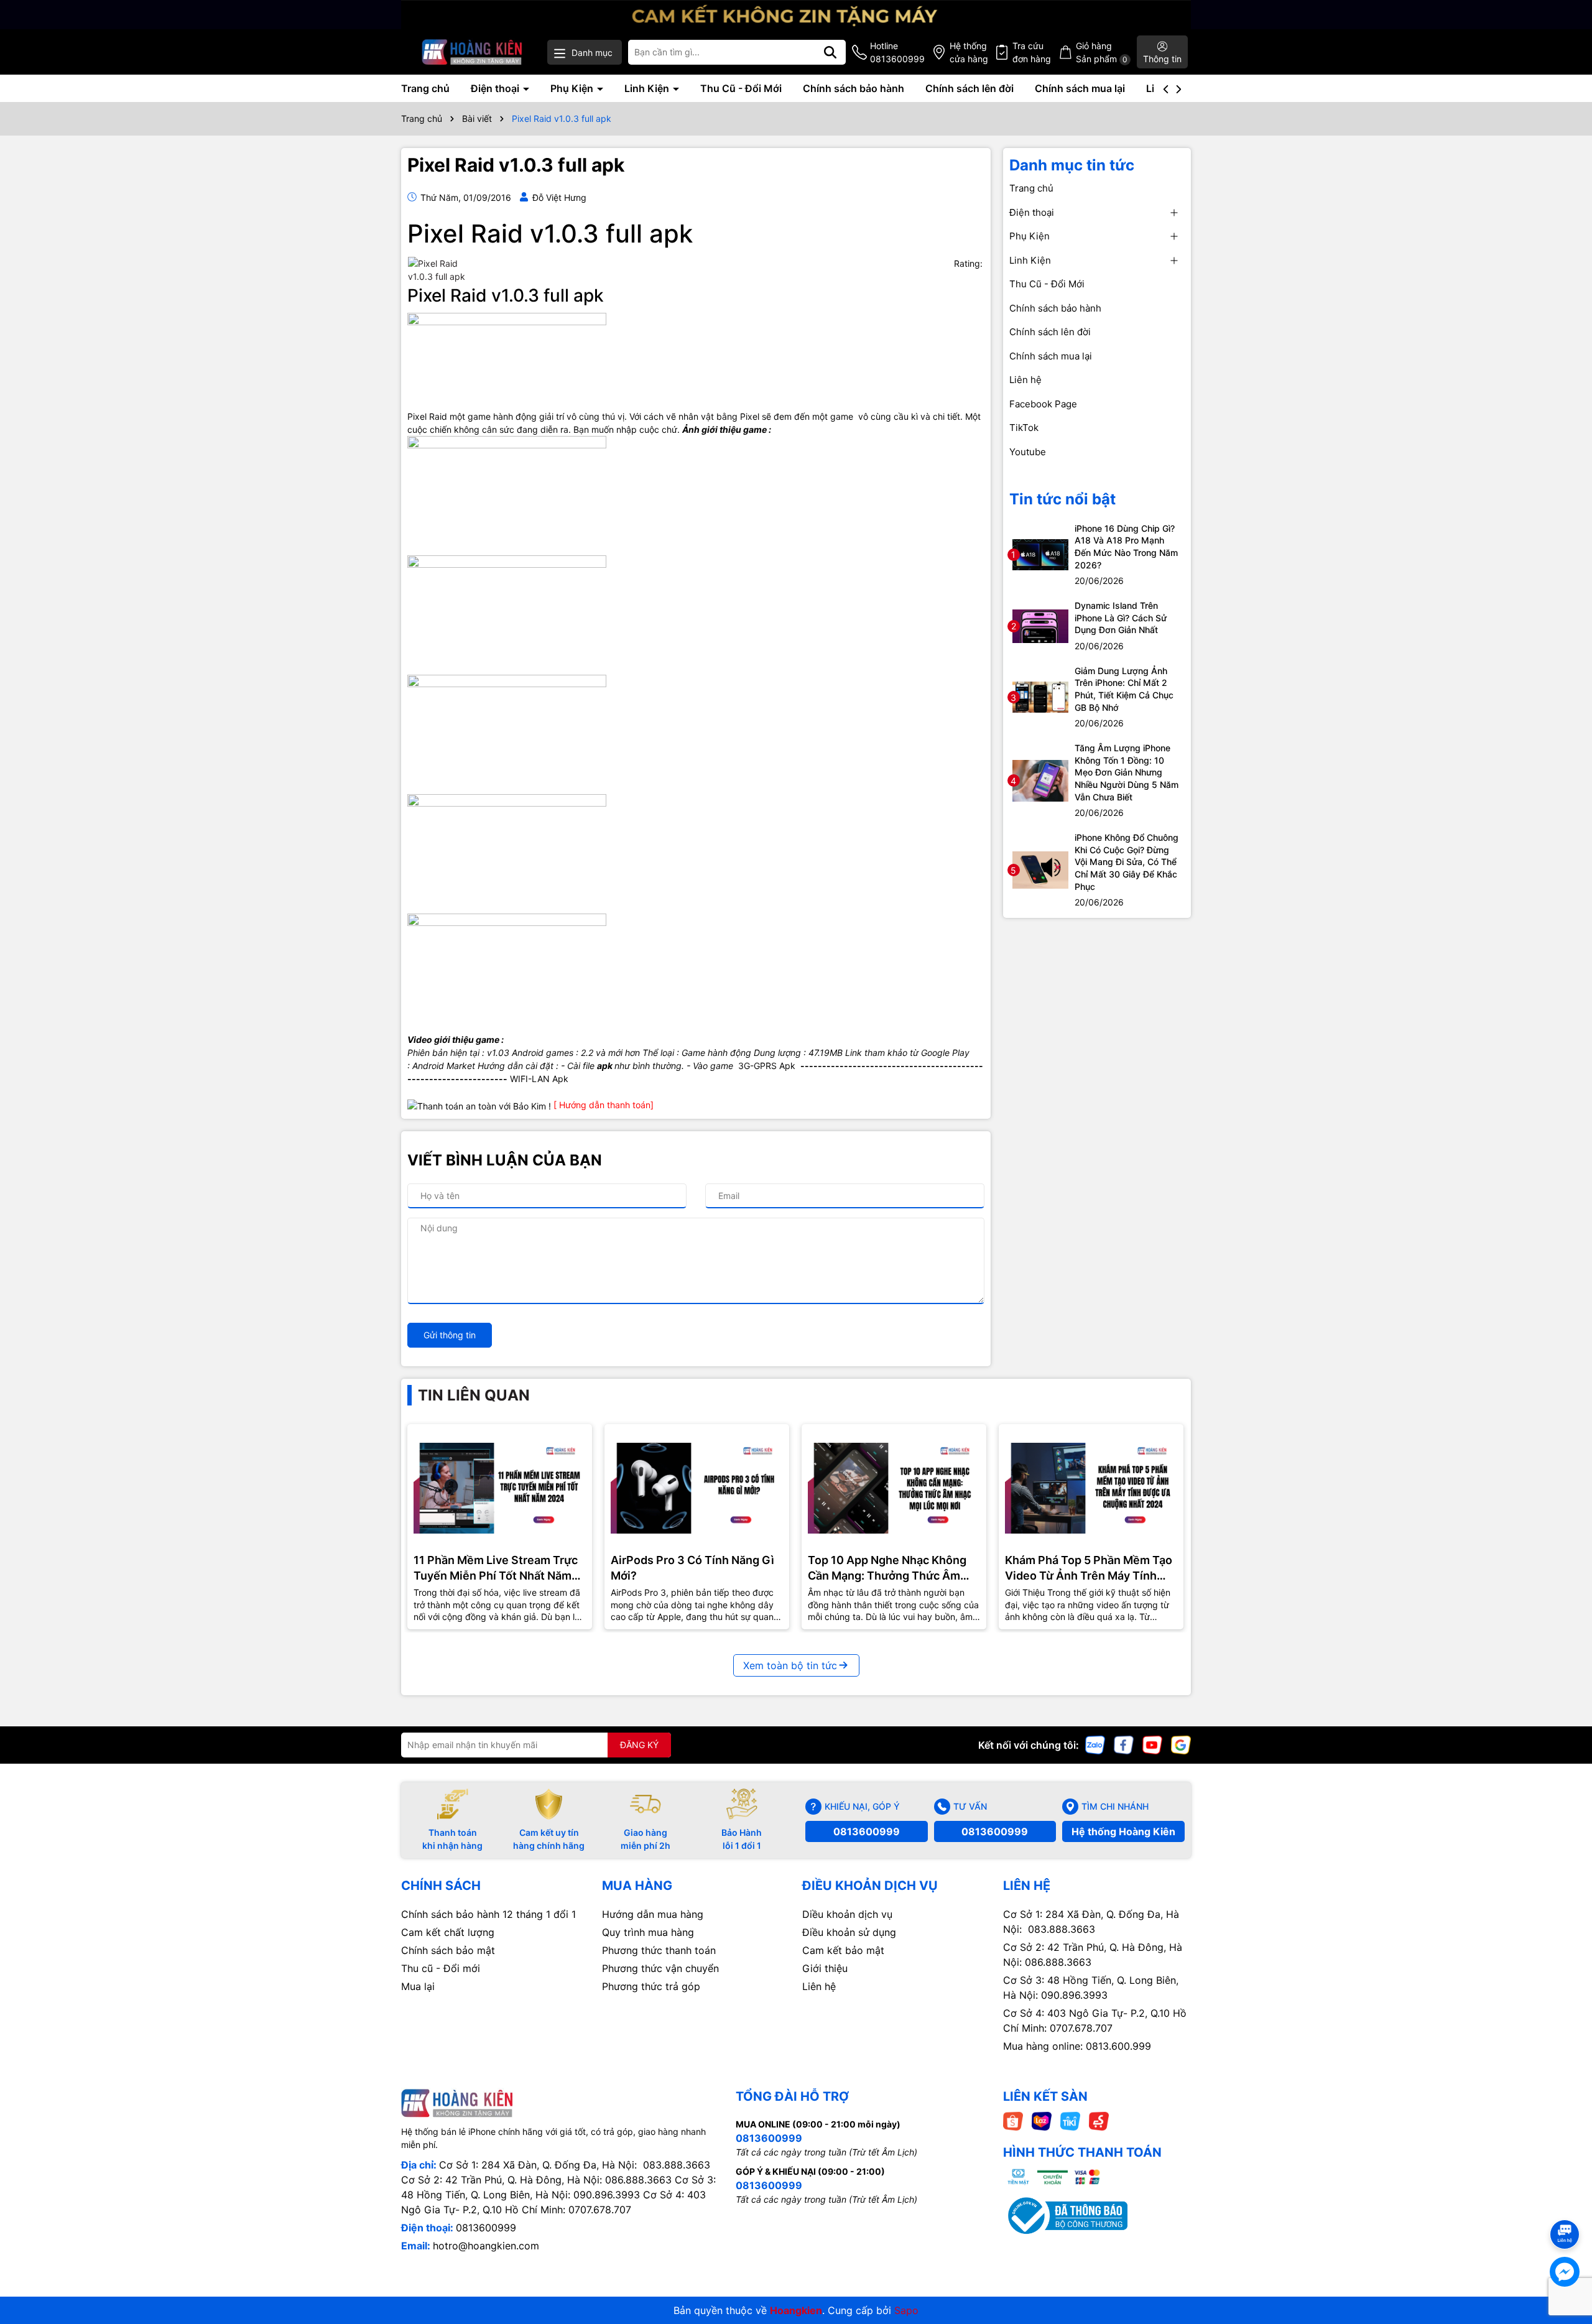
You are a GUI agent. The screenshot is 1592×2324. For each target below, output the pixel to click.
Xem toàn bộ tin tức (790, 1665)
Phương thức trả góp (651, 1986)
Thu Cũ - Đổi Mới (741, 88)
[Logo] (472, 52)
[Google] (1181, 1744)
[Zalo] (1095, 1744)
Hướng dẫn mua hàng (653, 1914)
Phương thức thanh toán (659, 1950)
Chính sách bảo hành (854, 88)
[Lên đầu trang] (1565, 2212)
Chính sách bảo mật (448, 1950)
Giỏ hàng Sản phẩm (1102, 52)
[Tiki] (1070, 2120)
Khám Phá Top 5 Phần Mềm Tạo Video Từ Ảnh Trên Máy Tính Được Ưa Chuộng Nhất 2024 (1089, 1568)
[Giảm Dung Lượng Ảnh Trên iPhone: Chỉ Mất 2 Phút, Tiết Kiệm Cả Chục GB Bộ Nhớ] (1040, 696)
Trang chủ (425, 88)
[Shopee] (1013, 2120)
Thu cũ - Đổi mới (441, 1968)
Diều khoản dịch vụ (847, 1914)
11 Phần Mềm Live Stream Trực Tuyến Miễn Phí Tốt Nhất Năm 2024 (496, 1568)
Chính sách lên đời (970, 88)
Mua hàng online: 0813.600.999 (1077, 2046)
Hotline (897, 52)
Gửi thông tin (450, 1335)
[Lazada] (1042, 2120)
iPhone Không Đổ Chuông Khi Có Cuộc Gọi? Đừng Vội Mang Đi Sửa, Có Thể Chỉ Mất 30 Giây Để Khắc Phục (1127, 862)
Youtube (1028, 452)
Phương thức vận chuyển (660, 1968)
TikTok (1024, 428)
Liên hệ (1025, 380)
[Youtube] (1152, 1744)
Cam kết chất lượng (448, 1932)
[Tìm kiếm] (830, 52)
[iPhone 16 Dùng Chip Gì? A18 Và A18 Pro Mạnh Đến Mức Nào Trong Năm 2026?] (1040, 554)
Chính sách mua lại (1080, 88)
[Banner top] (796, 13)
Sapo (906, 2310)
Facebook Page (1043, 404)
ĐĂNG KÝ (639, 1745)
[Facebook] (1124, 1744)
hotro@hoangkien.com (486, 2246)
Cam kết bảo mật (843, 1950)
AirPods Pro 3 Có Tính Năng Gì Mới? (692, 1568)
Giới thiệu (825, 1968)
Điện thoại (496, 88)
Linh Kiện (648, 88)
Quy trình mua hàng (648, 1932)
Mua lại (418, 1986)
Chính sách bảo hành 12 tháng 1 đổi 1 (488, 1914)
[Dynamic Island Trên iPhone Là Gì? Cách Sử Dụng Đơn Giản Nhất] (1040, 625)
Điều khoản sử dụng (849, 1932)
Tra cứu (1032, 52)
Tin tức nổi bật (1062, 499)
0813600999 (867, 1831)
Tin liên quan (474, 1395)
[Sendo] (1099, 2120)
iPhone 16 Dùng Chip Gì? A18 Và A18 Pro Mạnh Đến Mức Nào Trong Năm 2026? (1126, 547)
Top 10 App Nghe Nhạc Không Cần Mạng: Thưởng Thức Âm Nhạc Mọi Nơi (887, 1568)
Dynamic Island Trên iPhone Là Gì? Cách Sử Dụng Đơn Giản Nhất (1121, 618)
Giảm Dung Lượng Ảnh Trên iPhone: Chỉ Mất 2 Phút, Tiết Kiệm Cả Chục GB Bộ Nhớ (1124, 689)
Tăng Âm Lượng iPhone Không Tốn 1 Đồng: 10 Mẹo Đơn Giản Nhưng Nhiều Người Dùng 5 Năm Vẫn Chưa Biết (1127, 772)
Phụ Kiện (573, 88)
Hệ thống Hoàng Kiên (1123, 1831)
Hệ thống (969, 52)
